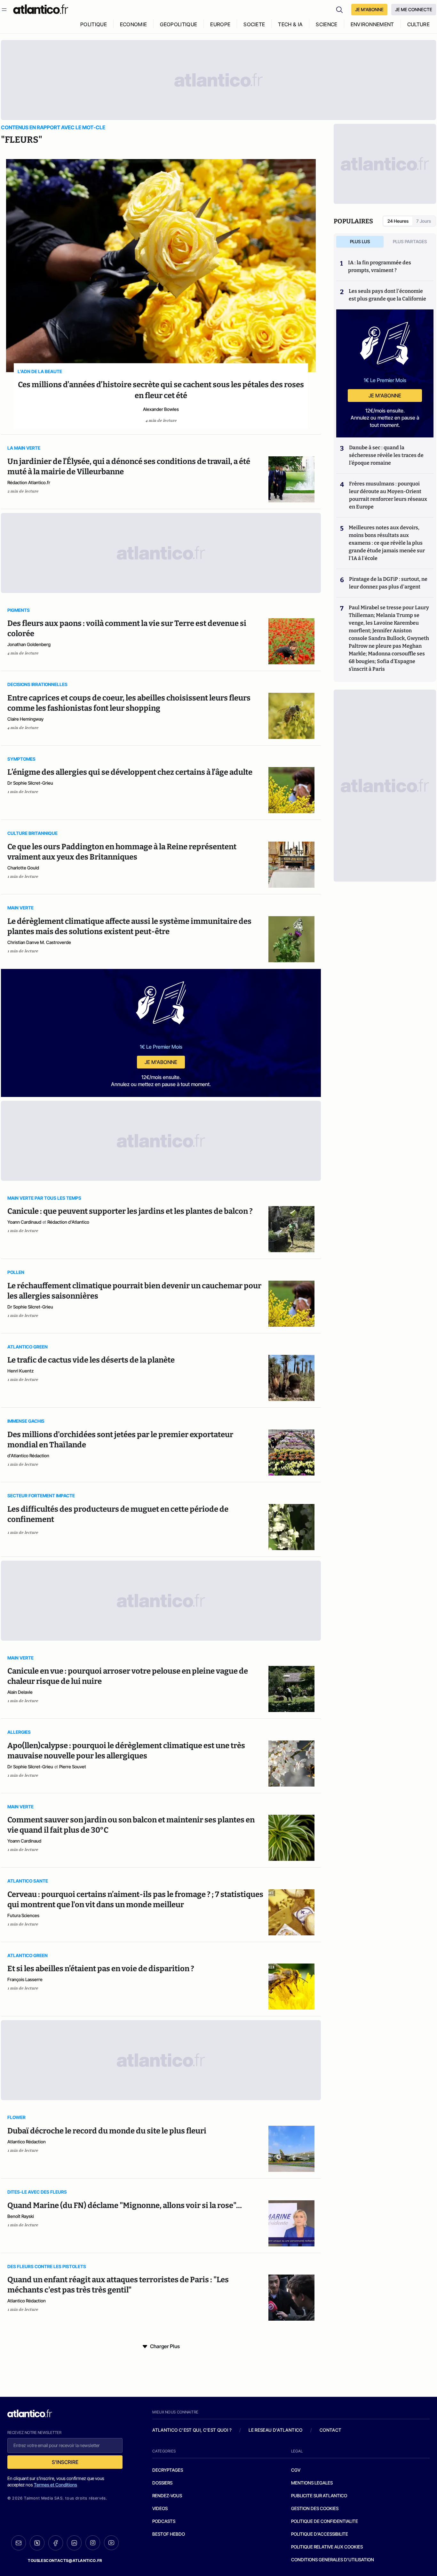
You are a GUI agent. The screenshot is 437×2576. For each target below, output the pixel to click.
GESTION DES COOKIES (315, 2508)
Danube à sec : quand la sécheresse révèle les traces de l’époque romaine (386, 455)
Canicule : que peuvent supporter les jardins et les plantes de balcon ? (130, 1211)
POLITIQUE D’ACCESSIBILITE (320, 2534)
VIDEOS (160, 2508)
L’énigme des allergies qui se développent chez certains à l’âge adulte (130, 772)
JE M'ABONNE (369, 9)
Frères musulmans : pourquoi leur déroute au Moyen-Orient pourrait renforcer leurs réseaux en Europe (388, 495)
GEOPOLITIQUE (179, 24)
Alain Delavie (20, 1692)
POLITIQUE (94, 24)
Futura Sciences (23, 1915)
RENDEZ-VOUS (167, 2496)
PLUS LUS (360, 241)
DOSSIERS (162, 2483)
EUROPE (220, 24)
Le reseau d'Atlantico (275, 2430)
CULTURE (418, 24)
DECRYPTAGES (168, 2470)
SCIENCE (326, 24)
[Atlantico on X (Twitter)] (37, 2543)
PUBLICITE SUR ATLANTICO (319, 2496)
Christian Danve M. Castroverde (39, 942)
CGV (296, 2470)
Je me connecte (414, 9)
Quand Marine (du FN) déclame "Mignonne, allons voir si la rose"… (125, 2205)
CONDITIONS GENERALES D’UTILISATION (333, 2560)
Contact (330, 2430)
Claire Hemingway (25, 719)
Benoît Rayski (21, 2216)
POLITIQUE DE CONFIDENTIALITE (325, 2521)
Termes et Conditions (56, 2485)
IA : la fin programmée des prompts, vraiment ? (380, 266)
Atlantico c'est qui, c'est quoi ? (192, 2430)
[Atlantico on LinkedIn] (74, 2543)
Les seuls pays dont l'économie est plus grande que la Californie (387, 295)
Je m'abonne (161, 1062)
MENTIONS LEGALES (312, 2483)
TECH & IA (290, 24)
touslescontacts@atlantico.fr (65, 2560)
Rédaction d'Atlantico (68, 1222)
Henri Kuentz (20, 1371)
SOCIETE (254, 24)
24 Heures (398, 221)
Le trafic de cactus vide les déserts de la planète (92, 1360)
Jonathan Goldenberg (29, 644)
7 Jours (424, 221)
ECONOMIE (134, 24)
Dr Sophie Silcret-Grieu (30, 783)
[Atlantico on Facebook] (56, 2543)
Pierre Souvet (73, 1767)
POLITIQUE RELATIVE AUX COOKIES (327, 2547)
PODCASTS (164, 2521)
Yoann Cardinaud (24, 1222)
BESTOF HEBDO (169, 2534)
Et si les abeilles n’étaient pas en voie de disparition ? (101, 1969)
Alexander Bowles (161, 409)
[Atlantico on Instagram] (93, 2543)
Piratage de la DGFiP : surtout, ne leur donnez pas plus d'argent (388, 583)
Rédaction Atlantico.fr (29, 482)
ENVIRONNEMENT (372, 24)
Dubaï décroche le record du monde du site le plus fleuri (107, 2131)
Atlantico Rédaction (27, 2142)
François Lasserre (25, 1979)
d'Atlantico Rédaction (28, 1456)
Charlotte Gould (23, 868)
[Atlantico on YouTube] (111, 2543)
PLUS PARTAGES (410, 241)
